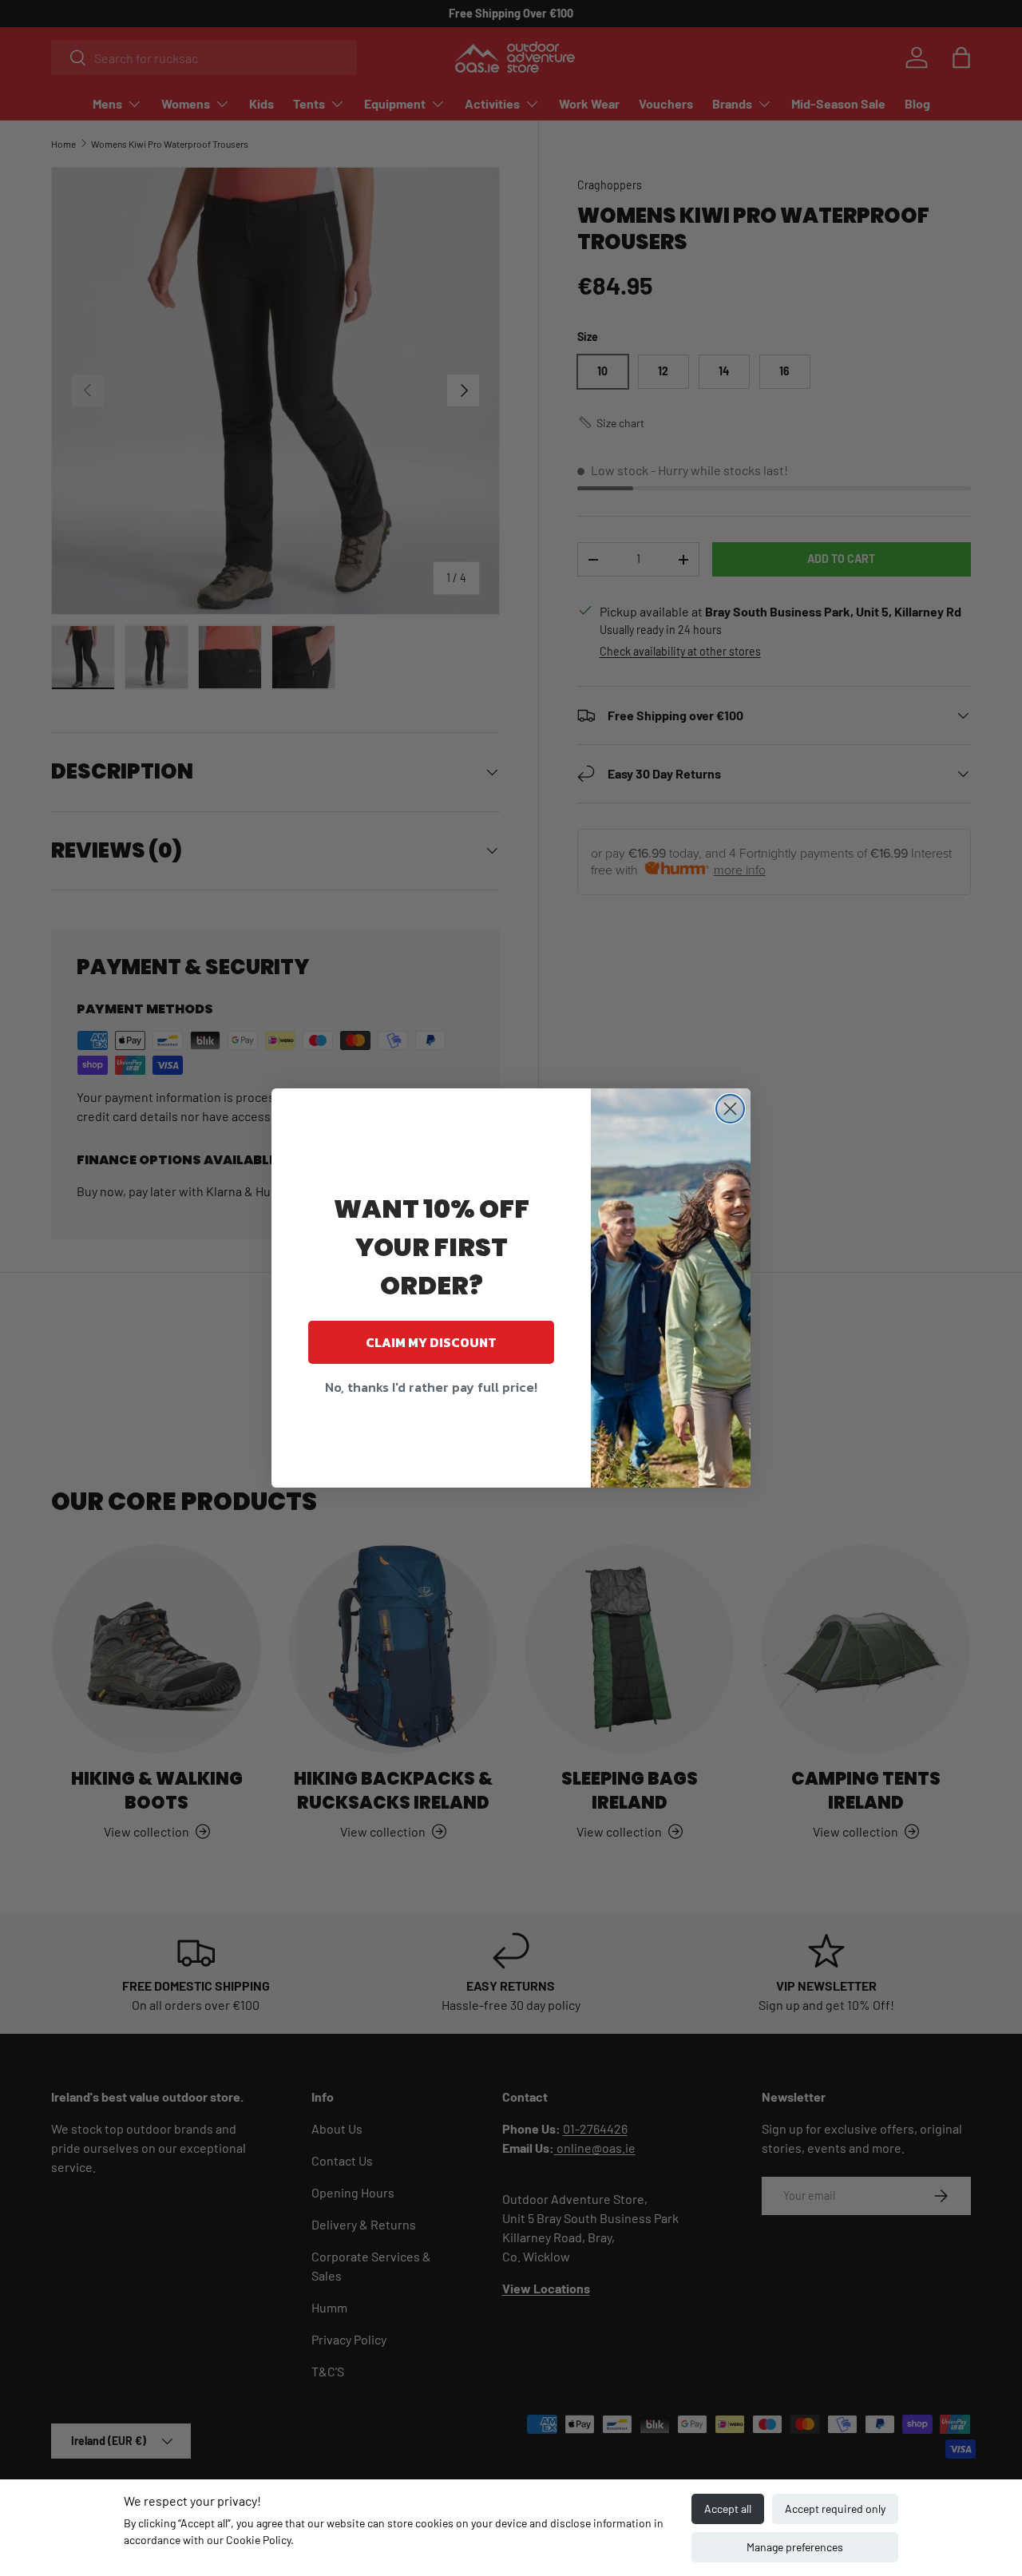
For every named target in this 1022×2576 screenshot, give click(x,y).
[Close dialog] (730, 1109)
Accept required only (835, 2509)
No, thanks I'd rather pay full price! (431, 1387)
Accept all (728, 2509)
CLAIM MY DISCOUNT (431, 1342)
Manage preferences (795, 2547)
